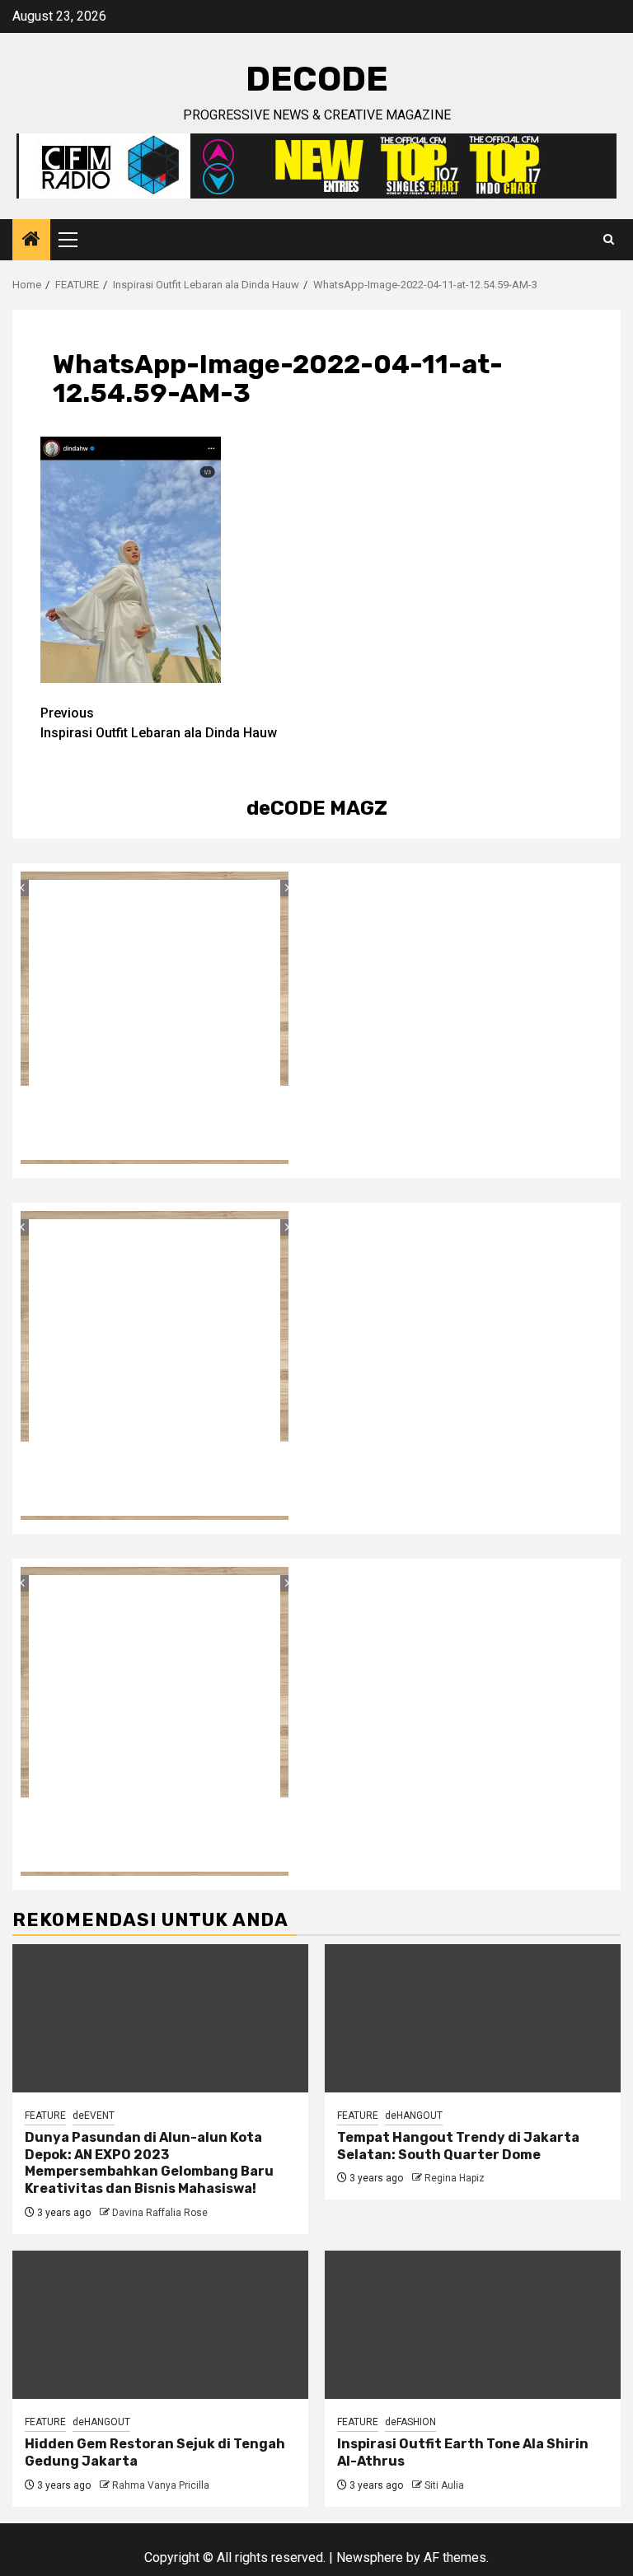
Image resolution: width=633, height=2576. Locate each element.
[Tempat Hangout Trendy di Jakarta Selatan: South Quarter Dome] (473, 2018)
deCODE (317, 79)
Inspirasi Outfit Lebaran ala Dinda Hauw (159, 723)
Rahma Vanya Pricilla (161, 2485)
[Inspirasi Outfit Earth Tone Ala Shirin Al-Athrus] (473, 2325)
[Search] (609, 240)
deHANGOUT (414, 2115)
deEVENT (94, 2115)
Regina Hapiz (455, 2178)
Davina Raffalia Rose (160, 2213)
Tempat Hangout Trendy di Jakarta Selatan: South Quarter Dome (458, 2146)
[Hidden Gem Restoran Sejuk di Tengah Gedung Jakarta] (160, 2325)
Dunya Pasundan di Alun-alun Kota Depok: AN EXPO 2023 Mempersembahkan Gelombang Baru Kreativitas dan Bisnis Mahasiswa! (149, 2163)
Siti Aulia (444, 2485)
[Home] (31, 241)
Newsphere (370, 2557)
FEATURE (45, 2115)
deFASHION (410, 2422)
